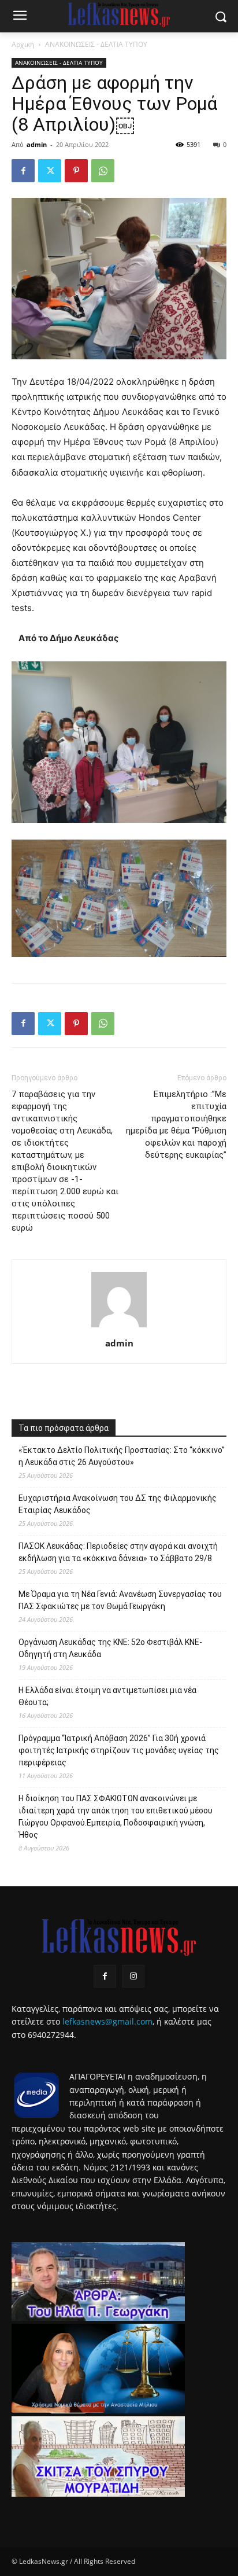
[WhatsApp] (103, 171)
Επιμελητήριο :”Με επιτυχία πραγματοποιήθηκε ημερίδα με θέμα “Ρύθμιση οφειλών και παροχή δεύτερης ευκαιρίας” (176, 1125)
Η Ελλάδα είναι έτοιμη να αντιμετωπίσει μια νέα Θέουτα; (107, 1696)
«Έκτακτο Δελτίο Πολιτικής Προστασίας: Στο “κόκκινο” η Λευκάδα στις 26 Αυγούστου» (122, 1456)
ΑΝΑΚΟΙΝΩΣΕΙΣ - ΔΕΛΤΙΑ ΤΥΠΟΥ (96, 44)
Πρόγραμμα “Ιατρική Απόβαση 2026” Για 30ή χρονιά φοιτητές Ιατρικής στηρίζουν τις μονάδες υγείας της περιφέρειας (119, 1750)
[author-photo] (119, 1327)
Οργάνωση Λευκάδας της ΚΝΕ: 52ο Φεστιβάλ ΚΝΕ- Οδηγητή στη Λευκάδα (110, 1648)
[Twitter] (50, 171)
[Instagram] (133, 1976)
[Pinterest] (76, 171)
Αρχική (23, 44)
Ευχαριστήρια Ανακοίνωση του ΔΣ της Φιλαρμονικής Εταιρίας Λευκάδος (118, 1504)
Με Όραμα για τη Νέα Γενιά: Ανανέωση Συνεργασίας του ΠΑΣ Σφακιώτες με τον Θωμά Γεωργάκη (120, 1600)
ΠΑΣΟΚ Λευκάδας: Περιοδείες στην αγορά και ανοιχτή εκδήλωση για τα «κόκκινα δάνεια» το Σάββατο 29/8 (118, 1552)
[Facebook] (23, 171)
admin (37, 144)
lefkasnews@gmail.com (107, 2021)
